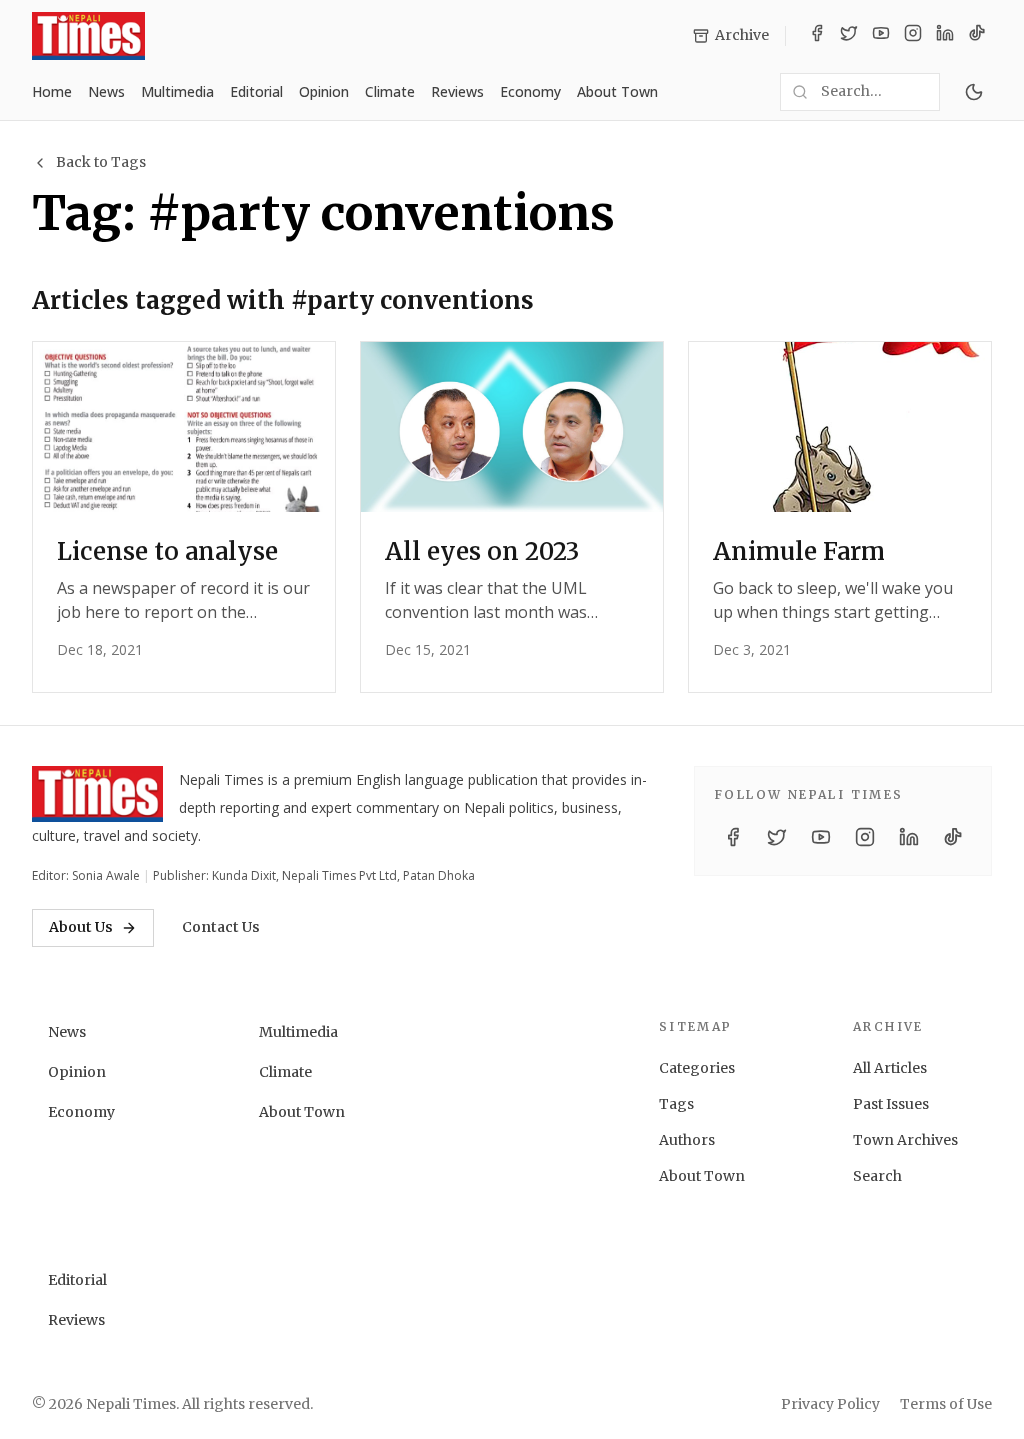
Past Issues (891, 1104)
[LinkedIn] (945, 36)
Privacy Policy (830, 1404)
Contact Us (221, 927)
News (106, 91)
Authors (687, 1140)
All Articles (890, 1068)
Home (52, 91)
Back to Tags (101, 162)
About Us (81, 927)
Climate (390, 91)
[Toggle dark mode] (974, 92)
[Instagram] (913, 36)
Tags (676, 1104)
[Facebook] (817, 36)
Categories (697, 1068)
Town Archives (905, 1140)
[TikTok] (977, 36)
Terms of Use (946, 1404)
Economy (530, 91)
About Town (617, 91)
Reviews (457, 91)
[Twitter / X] (849, 36)
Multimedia (177, 91)
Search (877, 1176)
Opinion (324, 91)
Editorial (256, 91)
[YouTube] (881, 36)
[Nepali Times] (97, 794)
